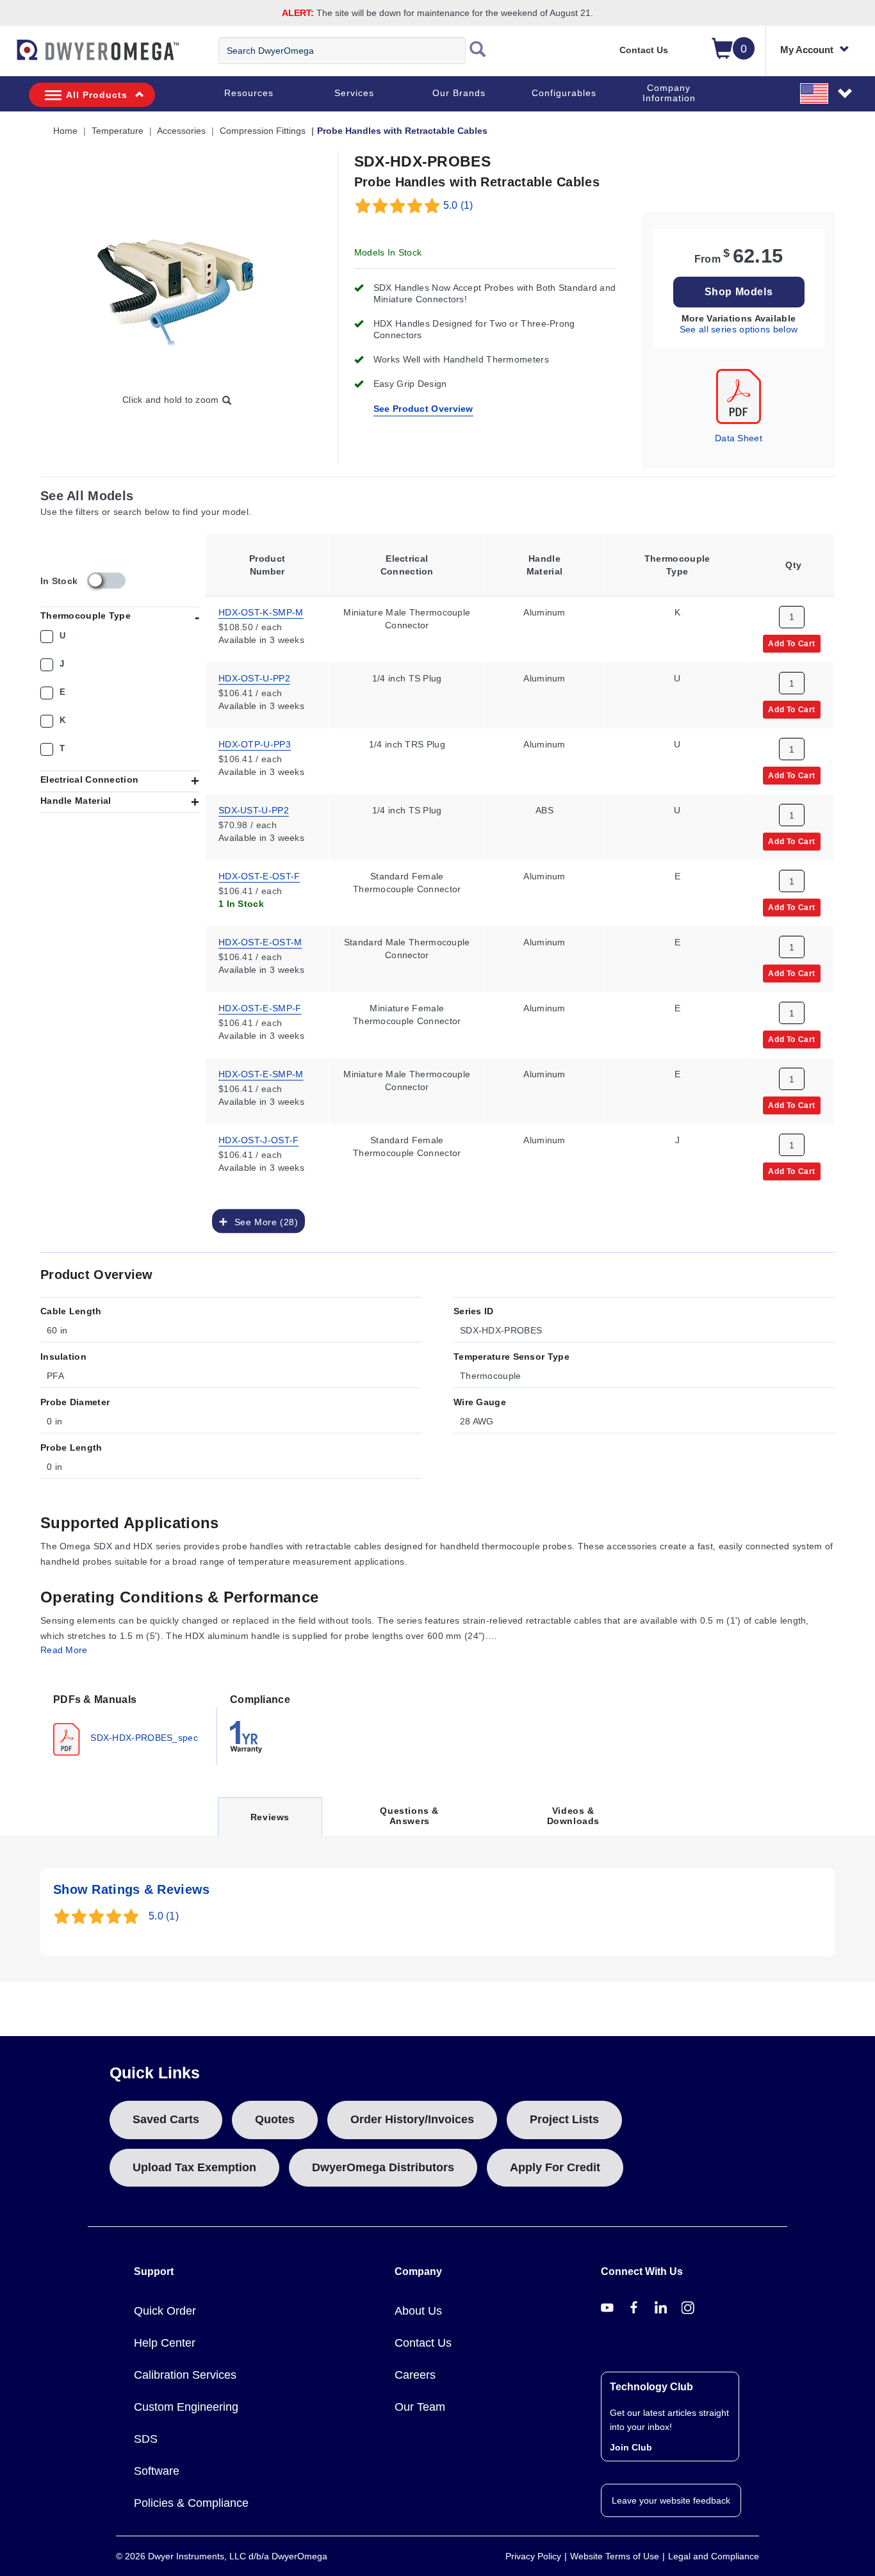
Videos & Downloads (573, 1816)
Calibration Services (185, 2375)
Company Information (669, 93)
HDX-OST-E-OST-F (259, 876)
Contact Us (644, 50)
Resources (249, 93)
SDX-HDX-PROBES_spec (143, 1737)
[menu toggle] (7, 56)
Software (157, 2471)
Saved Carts (166, 2119)
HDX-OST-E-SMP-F (260, 1007)
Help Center (165, 2343)
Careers (415, 2375)
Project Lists (564, 2119)
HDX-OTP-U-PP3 (255, 744)
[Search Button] (478, 51)
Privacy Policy (533, 2556)
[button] (827, 93)
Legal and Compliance (714, 2556)
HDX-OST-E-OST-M (260, 942)
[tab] (129, 1724)
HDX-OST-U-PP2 (254, 678)
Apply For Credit (555, 2167)
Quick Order (165, 2311)
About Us (418, 2311)
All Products (97, 95)
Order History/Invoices (412, 2119)
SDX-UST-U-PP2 (254, 810)
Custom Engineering (186, 2407)
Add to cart (792, 643)
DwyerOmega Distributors (383, 2167)
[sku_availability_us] (106, 581)
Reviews (270, 1824)
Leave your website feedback (671, 2500)
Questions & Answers (409, 1816)
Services (354, 93)
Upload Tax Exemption (194, 2167)
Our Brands (459, 93)
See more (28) (263, 1221)
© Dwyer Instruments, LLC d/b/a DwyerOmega (222, 2556)
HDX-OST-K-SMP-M (261, 612)
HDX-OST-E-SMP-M (261, 1073)
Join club (631, 2447)
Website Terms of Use (615, 2556)
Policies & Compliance (191, 2503)
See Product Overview (423, 409)
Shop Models (739, 292)
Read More (64, 1650)
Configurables (564, 93)
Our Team (420, 2407)
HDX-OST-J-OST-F (259, 1139)
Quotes (275, 2119)
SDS (146, 2439)
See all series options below (739, 329)
